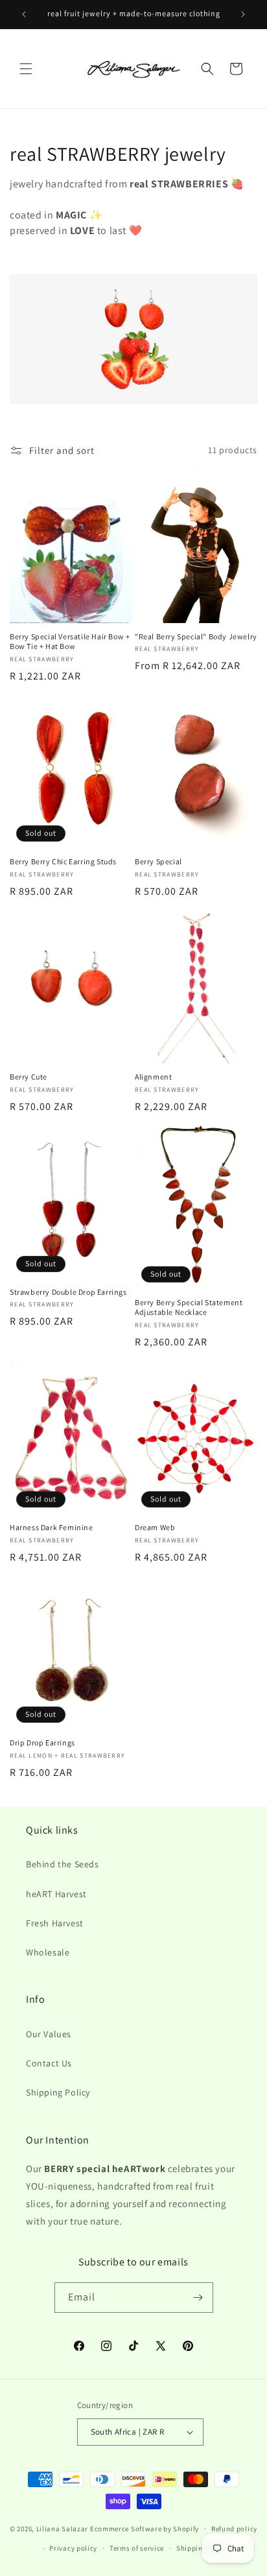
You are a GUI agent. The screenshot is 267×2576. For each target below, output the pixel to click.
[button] (26, 69)
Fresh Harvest (55, 1923)
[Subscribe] (198, 2298)
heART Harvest (56, 1894)
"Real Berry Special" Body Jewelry (196, 636)
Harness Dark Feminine (52, 1527)
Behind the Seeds (63, 1864)
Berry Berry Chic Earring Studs (63, 861)
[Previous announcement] (24, 14)
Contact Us (49, 2063)
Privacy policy (73, 2548)
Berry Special (158, 861)
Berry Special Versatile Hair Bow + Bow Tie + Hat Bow (70, 642)
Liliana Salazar (63, 2528)
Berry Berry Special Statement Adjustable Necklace (189, 1307)
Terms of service (137, 2548)
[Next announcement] (243, 14)
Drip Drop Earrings (42, 1743)
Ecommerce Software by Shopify (145, 2528)
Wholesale (48, 1952)
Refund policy (234, 2529)
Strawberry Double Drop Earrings (68, 1292)
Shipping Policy (58, 2092)
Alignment (153, 1077)
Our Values (49, 2034)
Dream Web (155, 1527)
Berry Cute (29, 1077)
